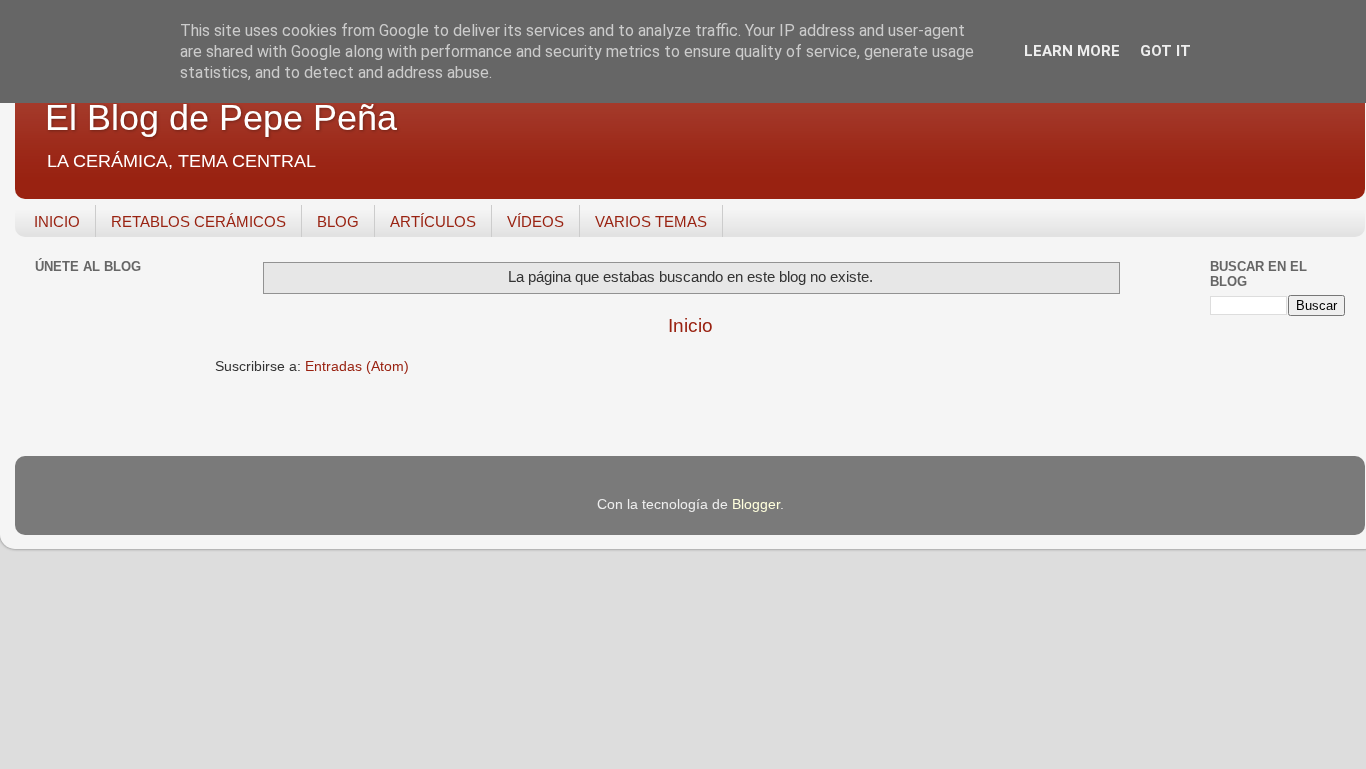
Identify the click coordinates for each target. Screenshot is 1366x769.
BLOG (338, 221)
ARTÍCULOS (433, 221)
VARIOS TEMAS (651, 221)
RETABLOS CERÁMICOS (198, 221)
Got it (1165, 51)
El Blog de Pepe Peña (221, 117)
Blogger (756, 504)
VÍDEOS (535, 221)
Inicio (690, 325)
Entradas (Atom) (357, 366)
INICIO (57, 221)
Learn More (1072, 51)
